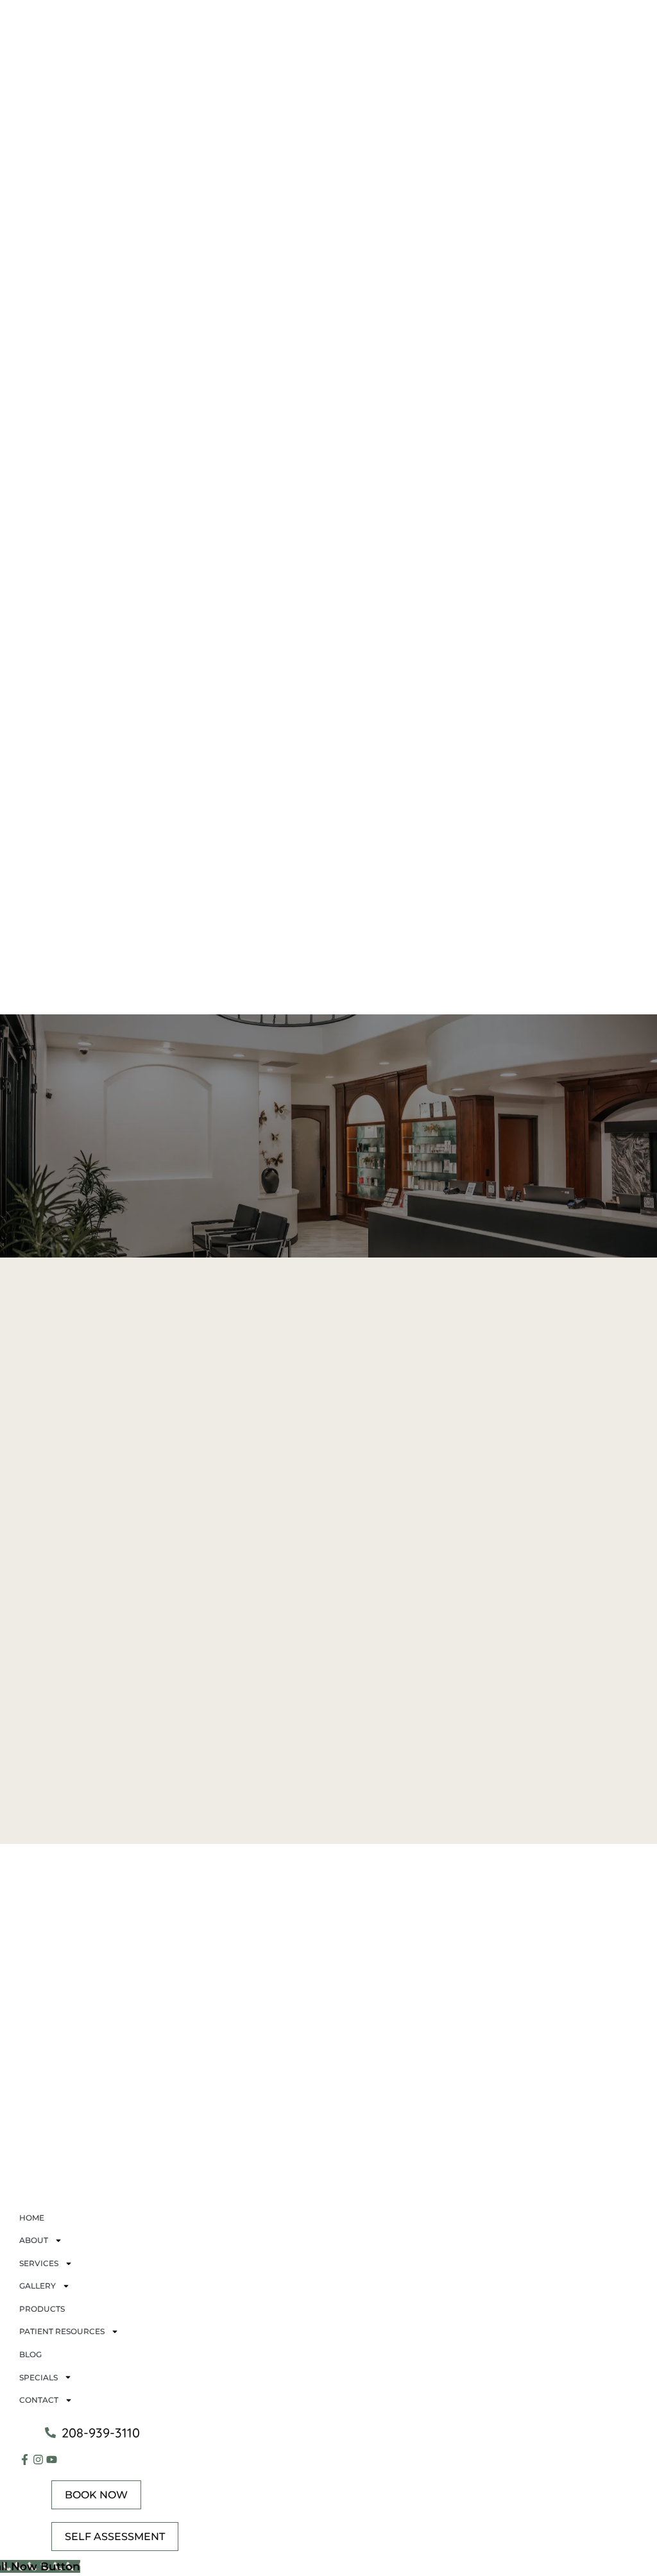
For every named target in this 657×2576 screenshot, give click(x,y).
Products (42, 2309)
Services (39, 2263)
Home (32, 2218)
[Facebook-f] (25, 2460)
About (34, 2240)
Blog (30, 2354)
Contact (39, 2400)
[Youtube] (52, 2460)
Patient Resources (62, 2331)
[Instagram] (38, 2460)
